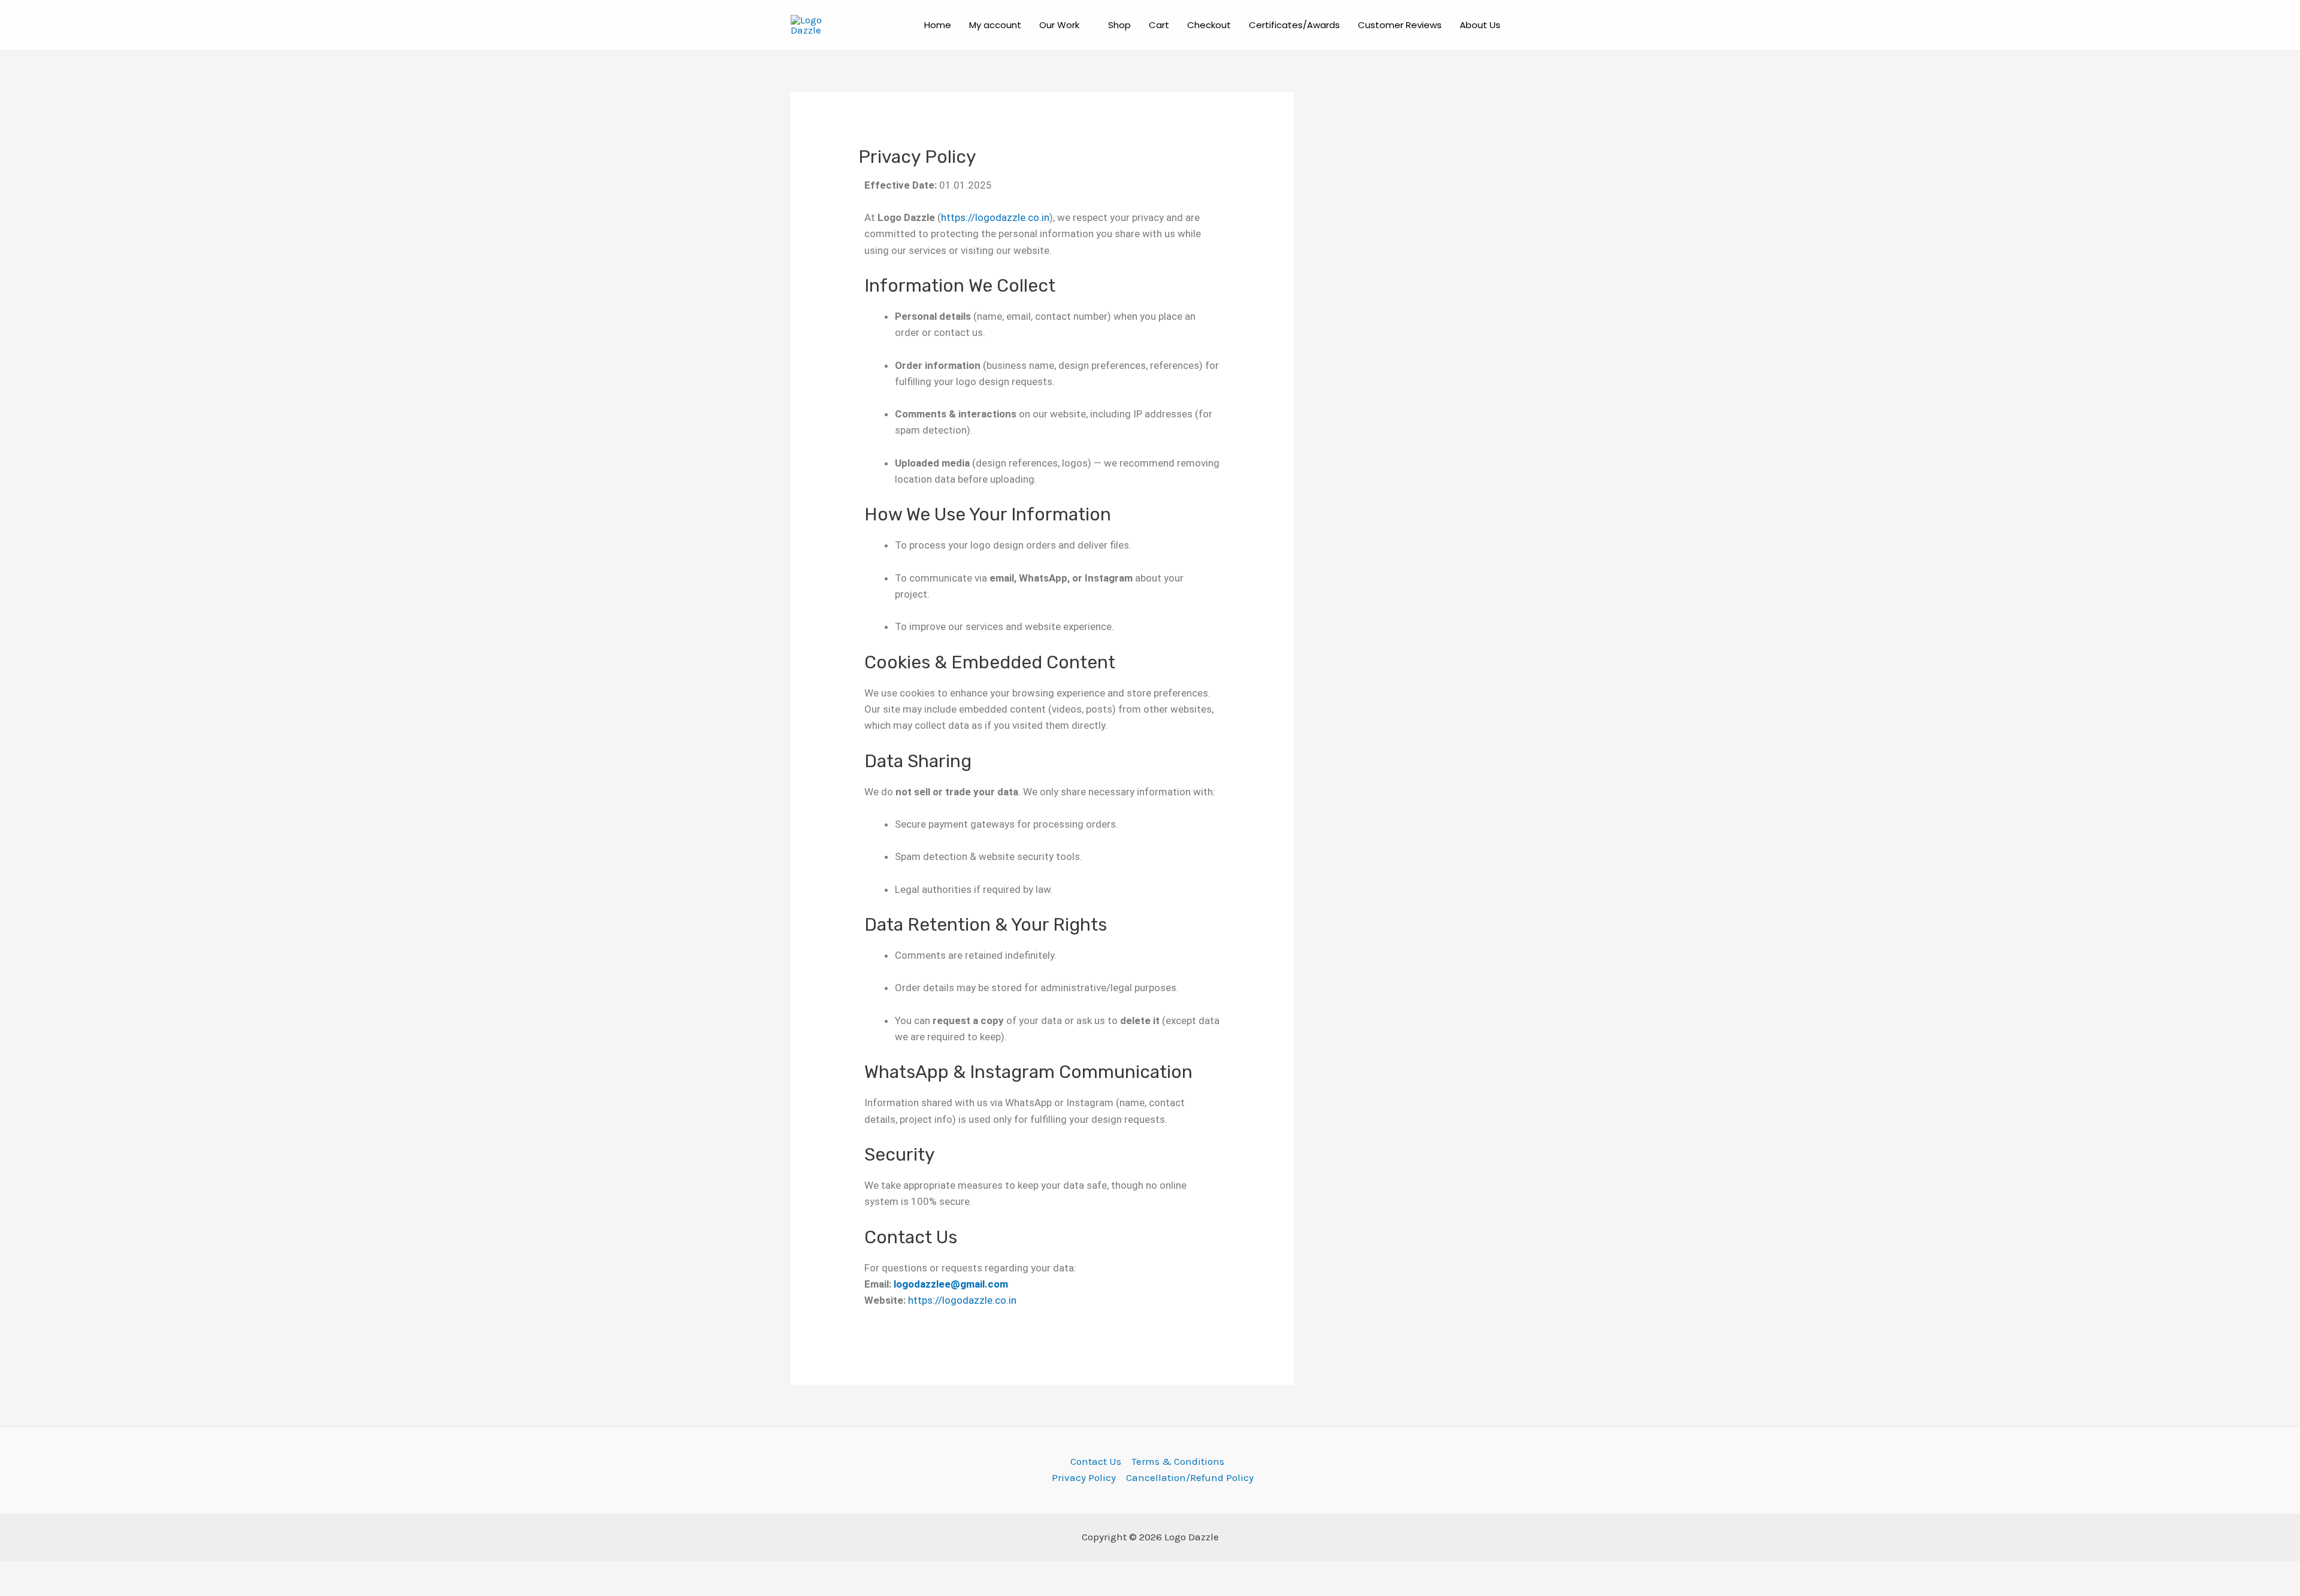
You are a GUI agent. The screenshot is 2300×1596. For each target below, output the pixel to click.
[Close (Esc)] (175, 1573)
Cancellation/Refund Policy (1190, 1477)
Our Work (1059, 25)
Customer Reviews (1400, 25)
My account (995, 25)
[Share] (125, 1573)
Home (938, 25)
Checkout (1209, 25)
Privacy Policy (1084, 1477)
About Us (1480, 25)
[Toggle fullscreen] (74, 1573)
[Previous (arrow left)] (24, 1590)
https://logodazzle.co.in (995, 217)
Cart (1159, 25)
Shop (1119, 25)
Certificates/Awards (1294, 25)
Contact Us (1096, 1461)
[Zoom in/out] (24, 1573)
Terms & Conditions (1178, 1461)
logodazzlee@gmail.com (951, 1284)
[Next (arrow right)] (74, 1590)
